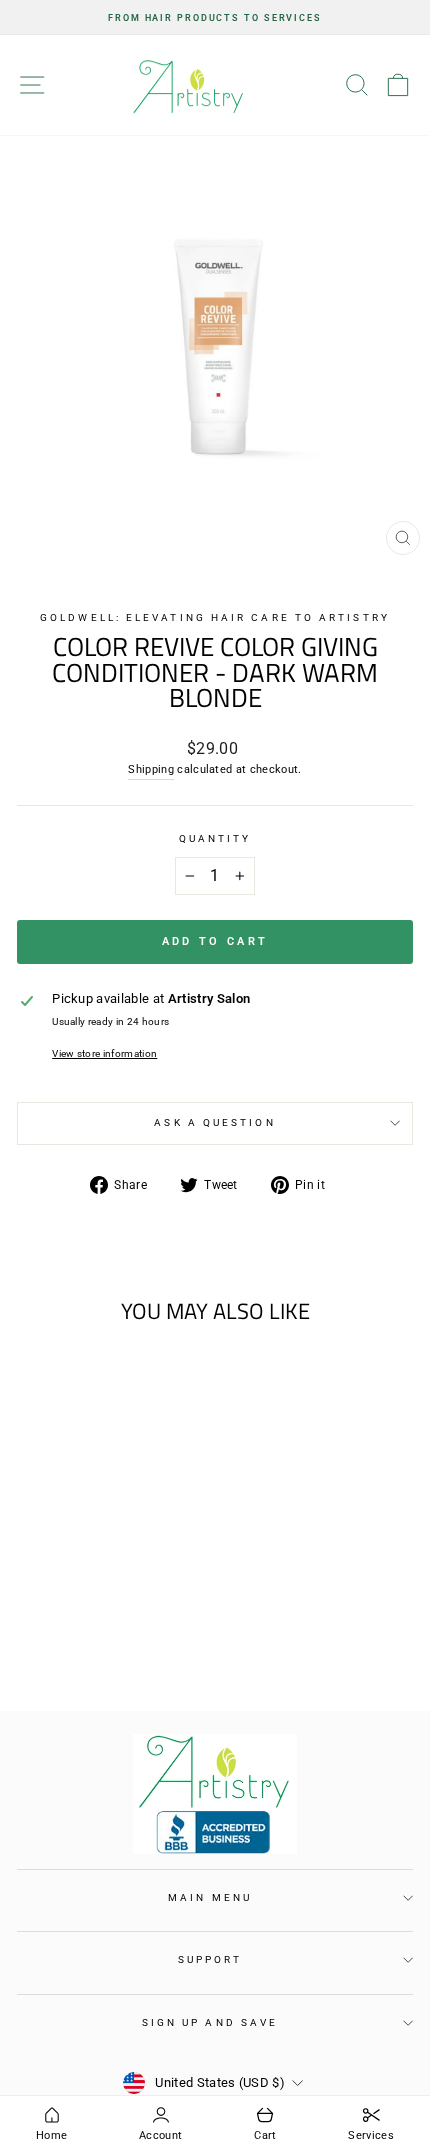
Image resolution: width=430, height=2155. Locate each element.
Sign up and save (210, 2022)
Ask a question (214, 1122)
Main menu (210, 1897)
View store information (104, 1053)
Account (160, 2135)
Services (371, 2135)
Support (210, 1959)
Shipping (151, 769)
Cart (265, 2135)
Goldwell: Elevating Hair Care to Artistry (215, 617)
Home (51, 2135)
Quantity (215, 838)
